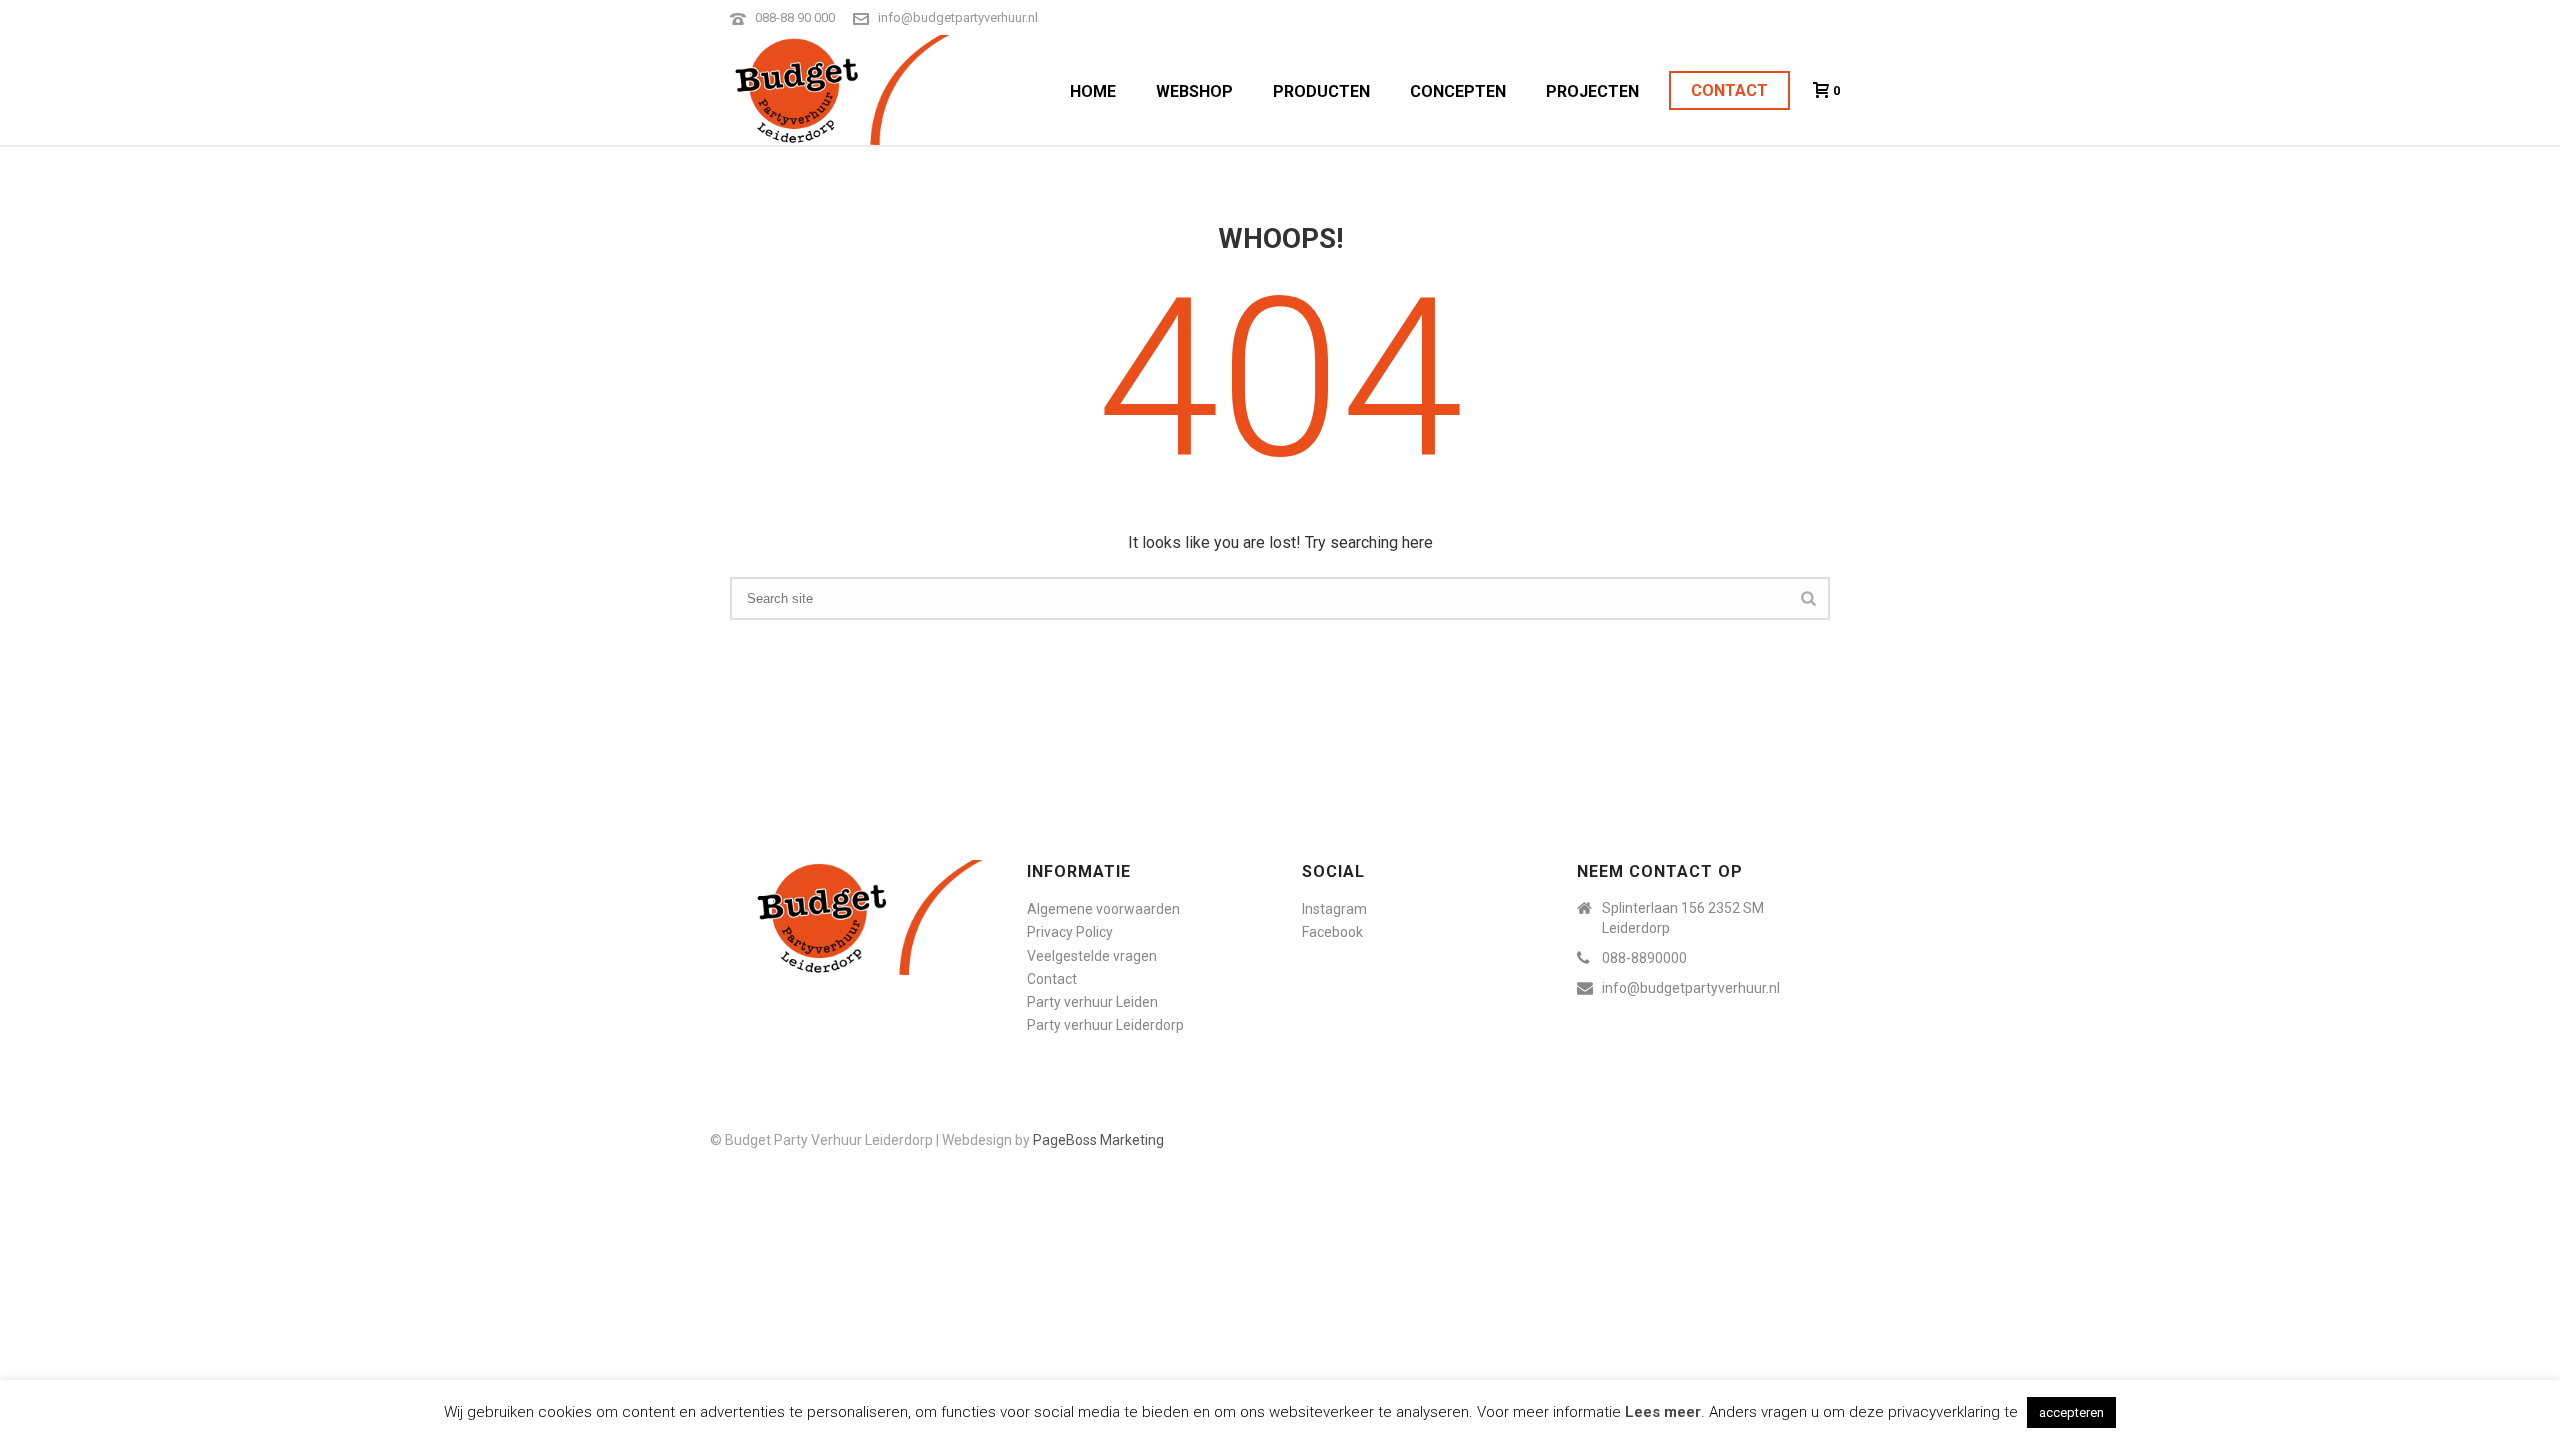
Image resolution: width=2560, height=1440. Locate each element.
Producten (1321, 91)
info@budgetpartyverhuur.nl (958, 17)
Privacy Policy (1070, 932)
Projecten (1592, 91)
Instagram (1334, 909)
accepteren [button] (2071, 1412)
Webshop (1194, 91)
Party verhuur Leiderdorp (1105, 1025)
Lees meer (1663, 1412)
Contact (1729, 90)
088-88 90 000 (795, 17)
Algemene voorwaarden (1103, 909)
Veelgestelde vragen (1092, 956)
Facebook (1332, 932)
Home (1093, 91)
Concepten (1458, 91)
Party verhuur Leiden (1092, 1002)
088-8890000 (1644, 958)
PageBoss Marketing (1098, 1140)
